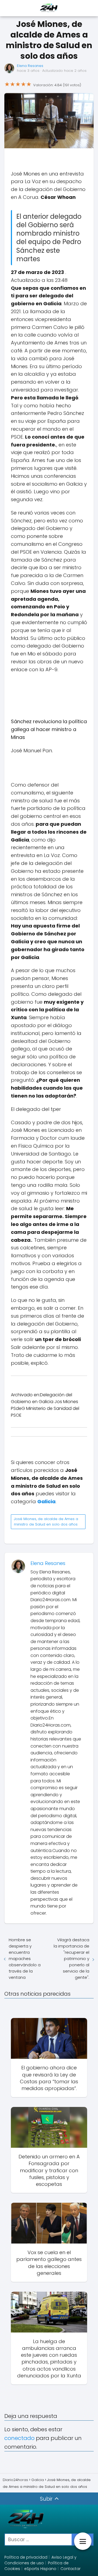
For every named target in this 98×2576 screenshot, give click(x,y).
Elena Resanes (30, 66)
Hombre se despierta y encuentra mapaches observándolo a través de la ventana (25, 1959)
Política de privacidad (26, 2557)
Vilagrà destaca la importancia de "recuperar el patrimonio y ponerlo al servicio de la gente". (71, 1959)
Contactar (71, 2569)
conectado (19, 2438)
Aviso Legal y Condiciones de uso (40, 2560)
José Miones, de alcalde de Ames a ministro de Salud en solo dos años (46, 1522)
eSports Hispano (40, 2569)
